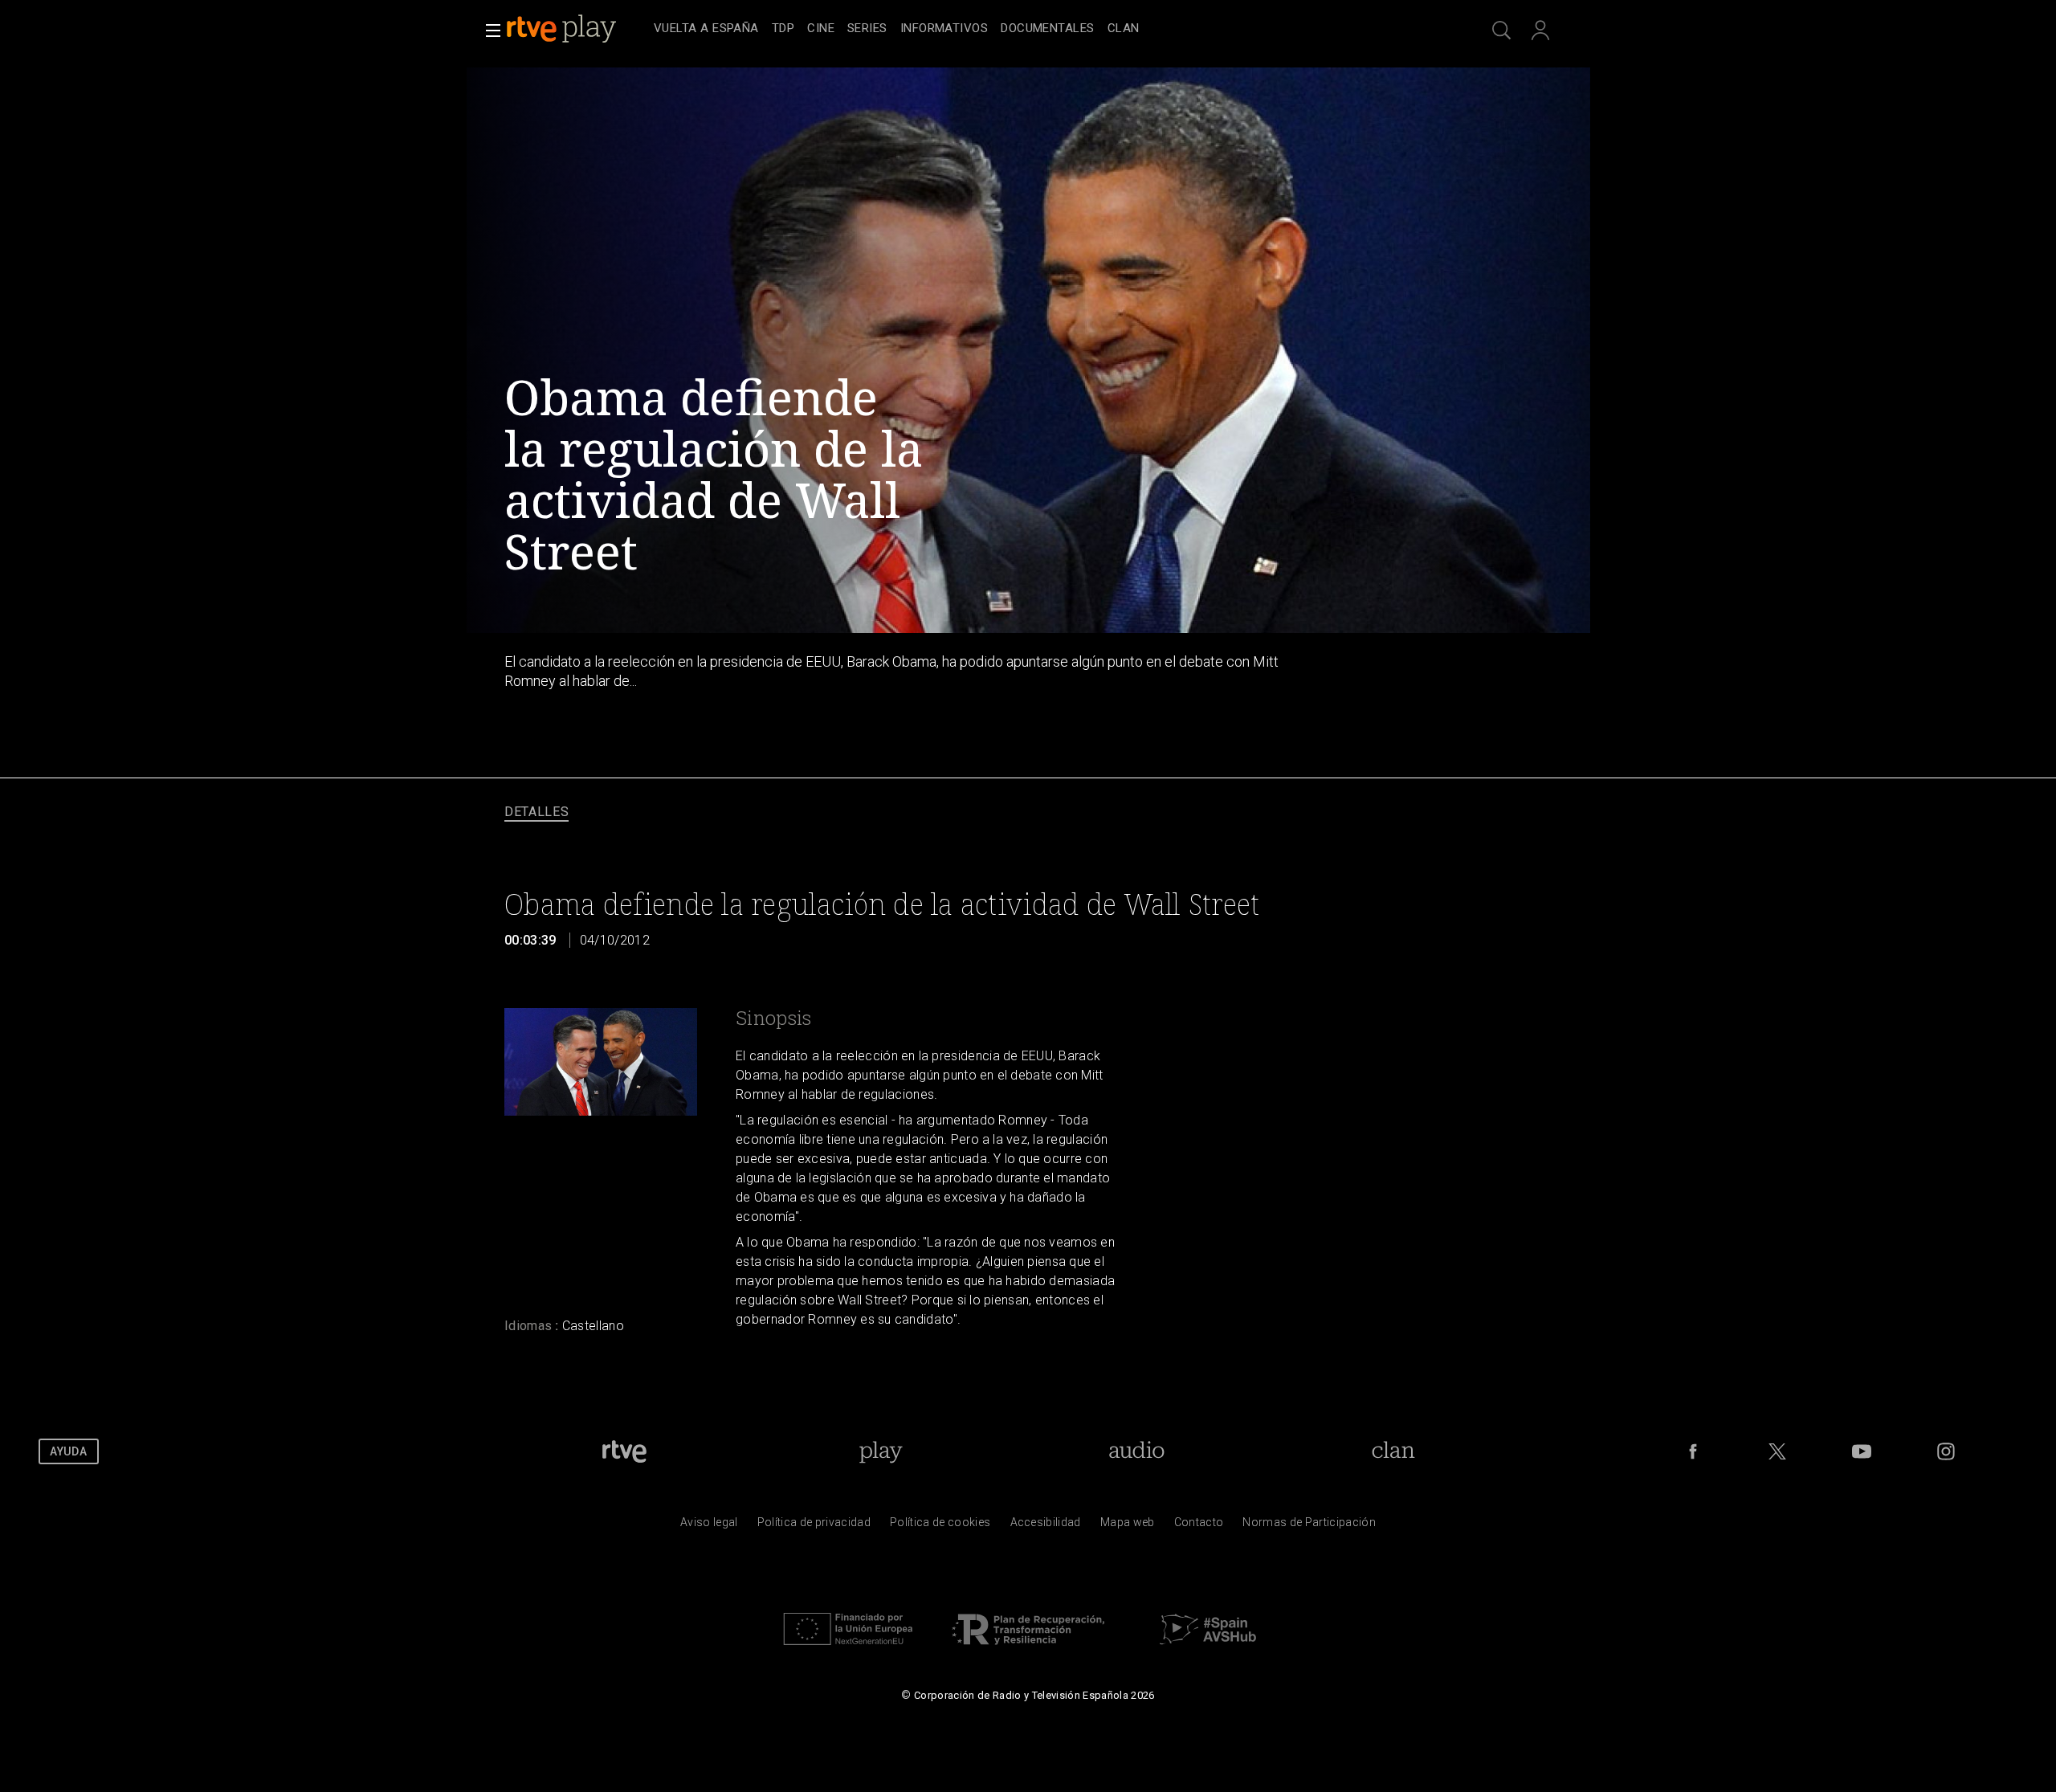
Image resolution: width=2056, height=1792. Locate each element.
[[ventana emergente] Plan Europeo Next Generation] (848, 1649)
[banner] (577, 29)
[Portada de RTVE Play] (563, 29)
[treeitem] (706, 29)
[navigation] (1046, 29)
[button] (488, 31)
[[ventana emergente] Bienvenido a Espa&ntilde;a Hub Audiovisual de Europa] (1208, 1649)
